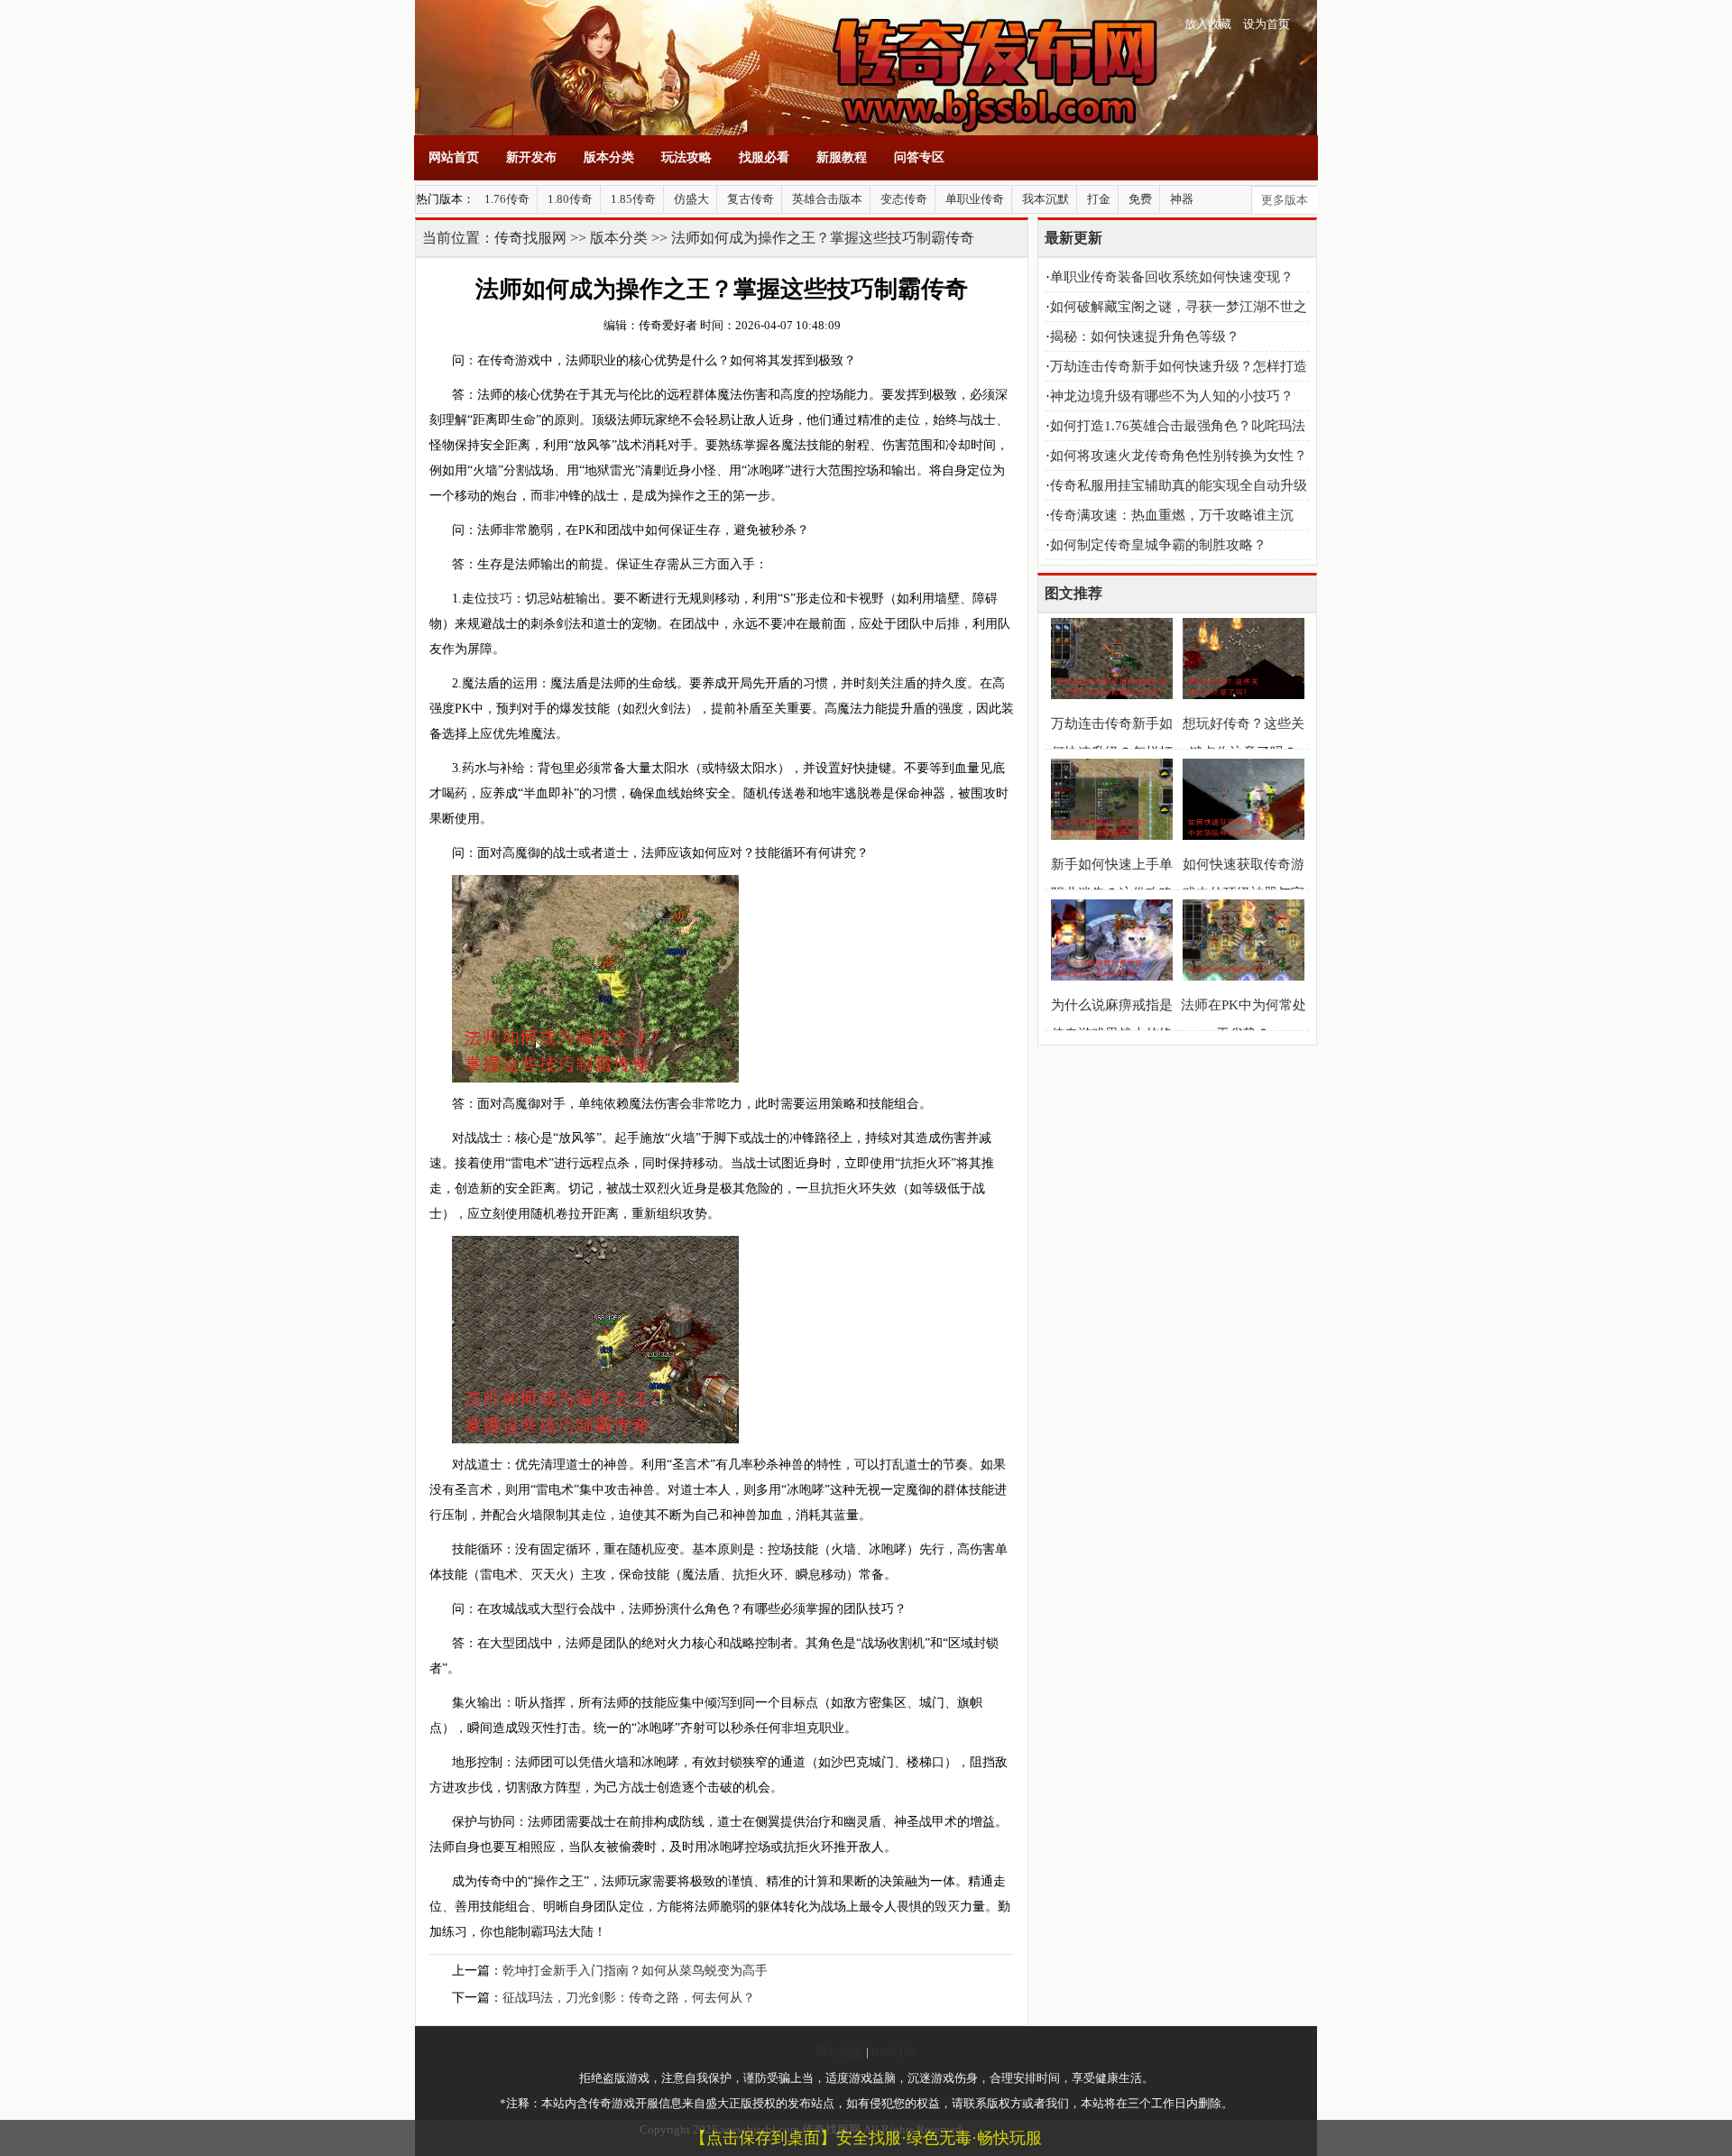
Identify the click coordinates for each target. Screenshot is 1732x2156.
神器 (1182, 199)
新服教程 (842, 157)
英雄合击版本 (827, 199)
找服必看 (764, 157)
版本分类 (609, 157)
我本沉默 (1046, 199)
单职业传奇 (975, 199)
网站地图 (840, 2052)
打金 (1099, 199)
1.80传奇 (570, 199)
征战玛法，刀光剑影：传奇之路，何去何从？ (629, 1998)
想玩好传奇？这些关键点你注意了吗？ (1244, 738)
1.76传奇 (507, 199)
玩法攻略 (686, 157)
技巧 (500, 599)
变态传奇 (904, 199)
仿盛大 (691, 199)
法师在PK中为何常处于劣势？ (1244, 1019)
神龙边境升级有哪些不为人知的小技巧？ (1172, 396)
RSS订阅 (894, 2052)
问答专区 (919, 157)
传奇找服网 (530, 238)
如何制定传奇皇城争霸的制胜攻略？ (1158, 545)
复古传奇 (751, 199)
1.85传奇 (633, 199)
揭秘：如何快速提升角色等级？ (1145, 336)
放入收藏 (1208, 24)
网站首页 (454, 157)
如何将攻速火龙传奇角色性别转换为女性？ (1179, 456)
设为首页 (1267, 24)
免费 (1140, 199)
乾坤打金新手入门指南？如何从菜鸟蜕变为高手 (635, 1971)
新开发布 (531, 157)
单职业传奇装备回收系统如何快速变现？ (1172, 277)
